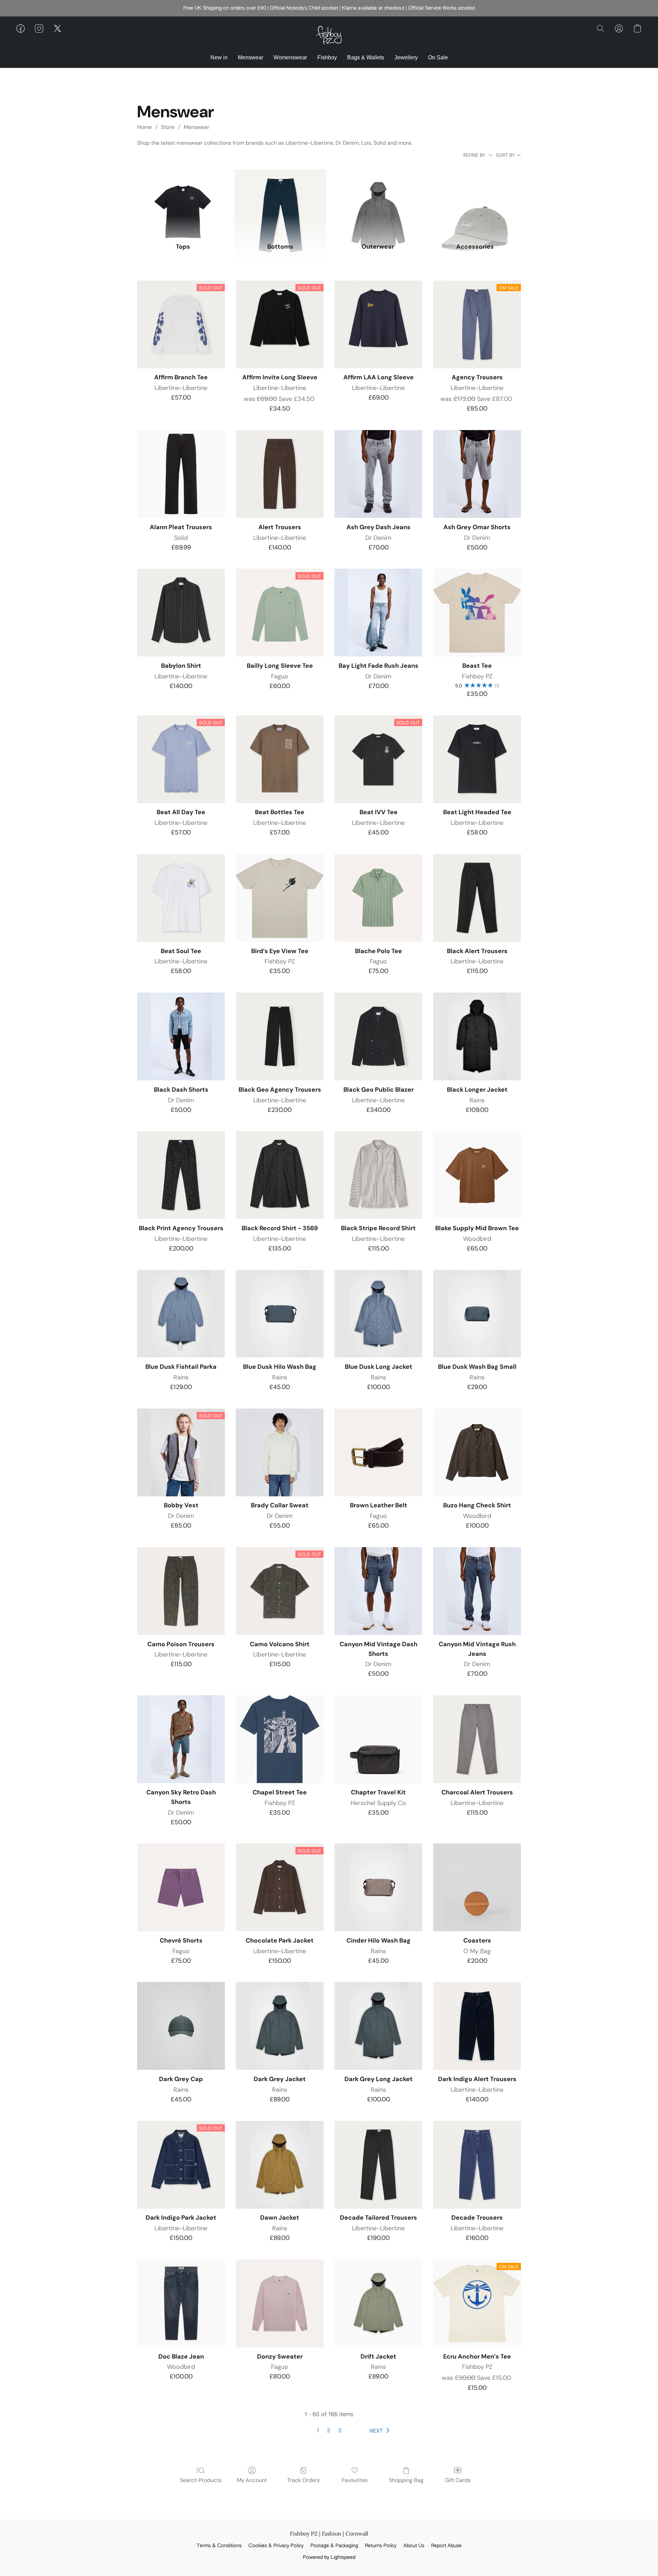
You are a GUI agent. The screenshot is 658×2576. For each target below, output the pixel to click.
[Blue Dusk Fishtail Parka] (181, 1314)
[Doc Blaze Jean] (181, 2303)
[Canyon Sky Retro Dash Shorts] (181, 1739)
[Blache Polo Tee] (378, 898)
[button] (329, 35)
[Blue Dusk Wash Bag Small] (477, 1314)
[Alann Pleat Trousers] (181, 474)
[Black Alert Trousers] (477, 898)
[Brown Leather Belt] (378, 1452)
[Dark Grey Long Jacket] (378, 2026)
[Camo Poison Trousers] (181, 1591)
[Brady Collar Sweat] (280, 1452)
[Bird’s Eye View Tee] (280, 898)
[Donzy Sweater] (280, 2303)
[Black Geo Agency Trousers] (280, 1036)
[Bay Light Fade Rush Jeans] (378, 613)
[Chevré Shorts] (181, 1887)
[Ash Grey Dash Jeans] (378, 474)
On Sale (438, 57)
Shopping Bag (406, 2480)
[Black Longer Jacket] (477, 1036)
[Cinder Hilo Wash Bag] (378, 1887)
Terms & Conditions (219, 2546)
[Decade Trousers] (477, 2165)
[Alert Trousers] (280, 474)
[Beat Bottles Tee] (280, 759)
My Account (252, 2480)
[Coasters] (477, 1887)
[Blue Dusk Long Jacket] (378, 1314)
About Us (414, 2546)
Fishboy (327, 57)
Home (144, 127)
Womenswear (290, 57)
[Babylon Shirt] (181, 613)
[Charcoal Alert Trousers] (477, 1739)
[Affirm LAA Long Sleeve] (378, 324)
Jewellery (406, 57)
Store (168, 127)
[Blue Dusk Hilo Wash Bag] (280, 1314)
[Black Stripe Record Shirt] (378, 1175)
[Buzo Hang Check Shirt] (477, 1452)
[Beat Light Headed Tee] (477, 759)
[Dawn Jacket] (280, 2165)
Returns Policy (381, 2546)
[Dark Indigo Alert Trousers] (477, 2026)
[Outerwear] (378, 202)
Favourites (355, 2480)
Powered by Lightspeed (329, 2557)
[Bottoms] (280, 202)
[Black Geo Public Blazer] (378, 1036)
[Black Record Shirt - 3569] (280, 1175)
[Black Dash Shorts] (181, 1036)
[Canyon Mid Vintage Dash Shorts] (378, 1591)
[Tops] (183, 202)
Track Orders (303, 2480)
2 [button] (328, 2430)
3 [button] (340, 2430)
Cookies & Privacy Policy (276, 2546)
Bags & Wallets (366, 57)
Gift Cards (458, 2480)
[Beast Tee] (477, 613)
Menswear (251, 57)
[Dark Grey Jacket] (280, 2026)
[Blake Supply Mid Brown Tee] (477, 1175)
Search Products (201, 2480)
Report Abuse (446, 2546)
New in (219, 57)
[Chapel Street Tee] (280, 1739)
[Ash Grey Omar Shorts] (477, 474)
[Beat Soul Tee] (181, 898)
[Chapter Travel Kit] (378, 1739)
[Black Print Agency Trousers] (181, 1175)
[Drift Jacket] (378, 2303)
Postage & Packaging (334, 2546)
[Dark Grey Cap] (181, 2026)
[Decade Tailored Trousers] (378, 2165)
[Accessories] (475, 202)
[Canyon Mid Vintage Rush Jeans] (477, 1591)
